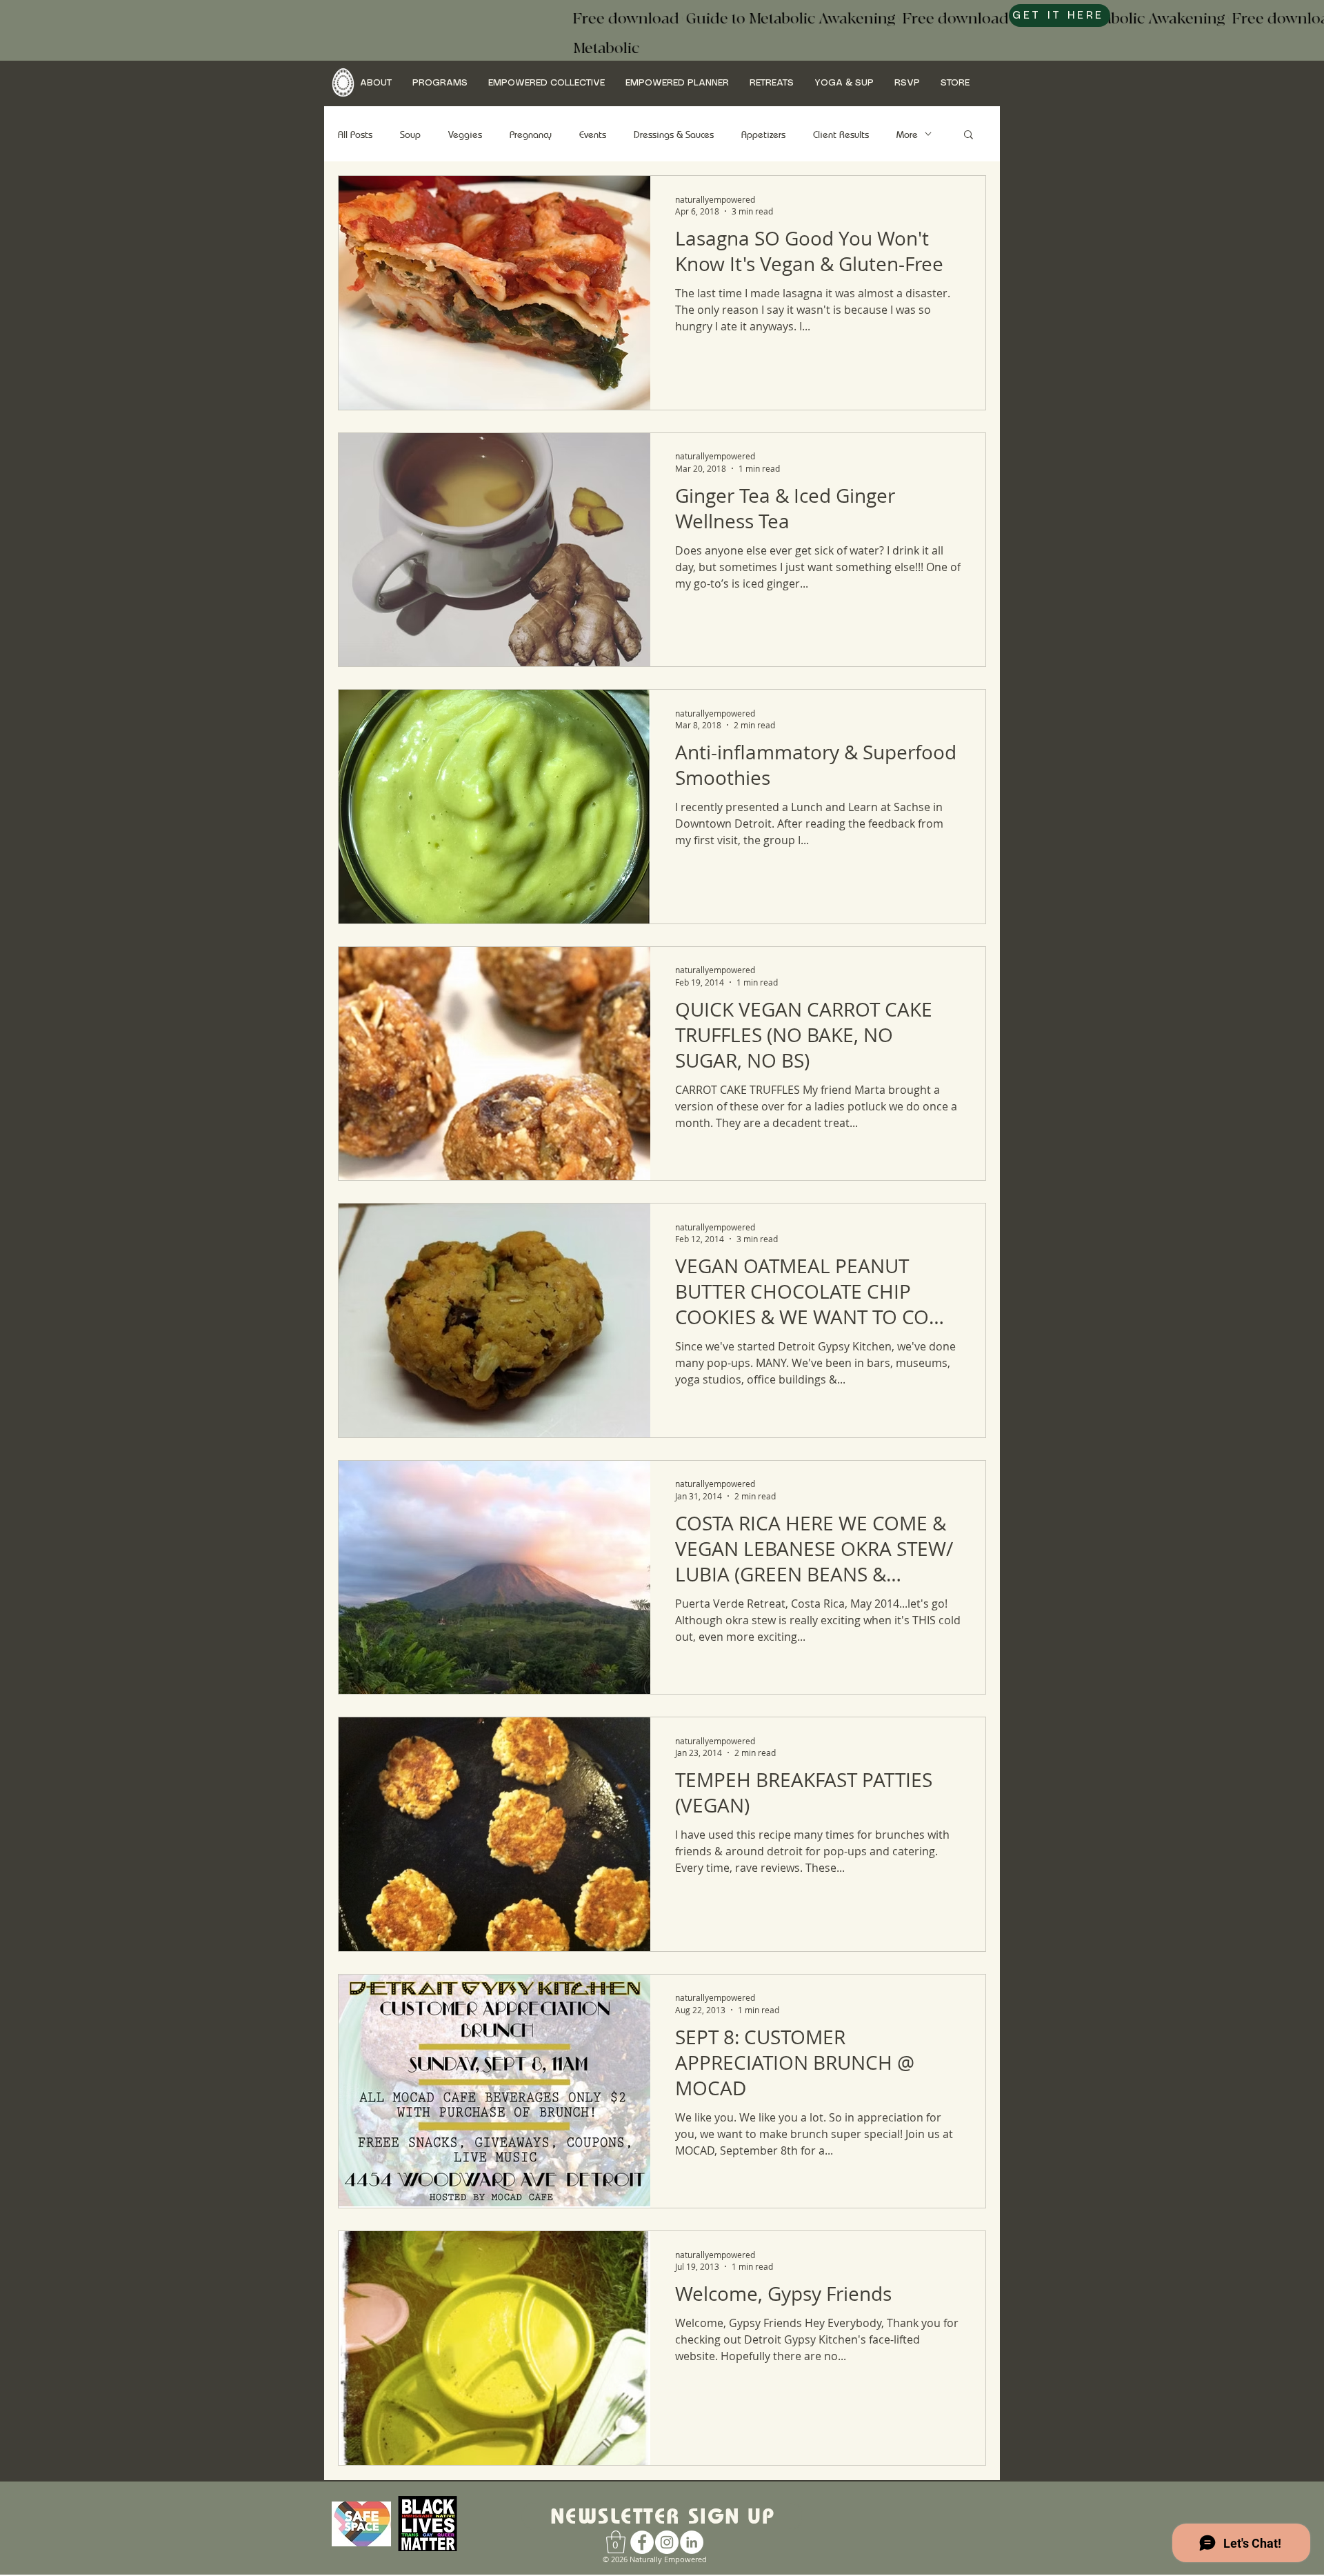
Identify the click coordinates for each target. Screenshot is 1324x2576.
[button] (376, 83)
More (907, 134)
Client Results (841, 134)
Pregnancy (531, 134)
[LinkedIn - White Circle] (692, 2542)
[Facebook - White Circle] (642, 2542)
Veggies (465, 134)
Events (593, 134)
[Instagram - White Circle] (667, 2542)
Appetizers (763, 134)
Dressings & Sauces (674, 134)
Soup (410, 134)
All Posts (355, 134)
